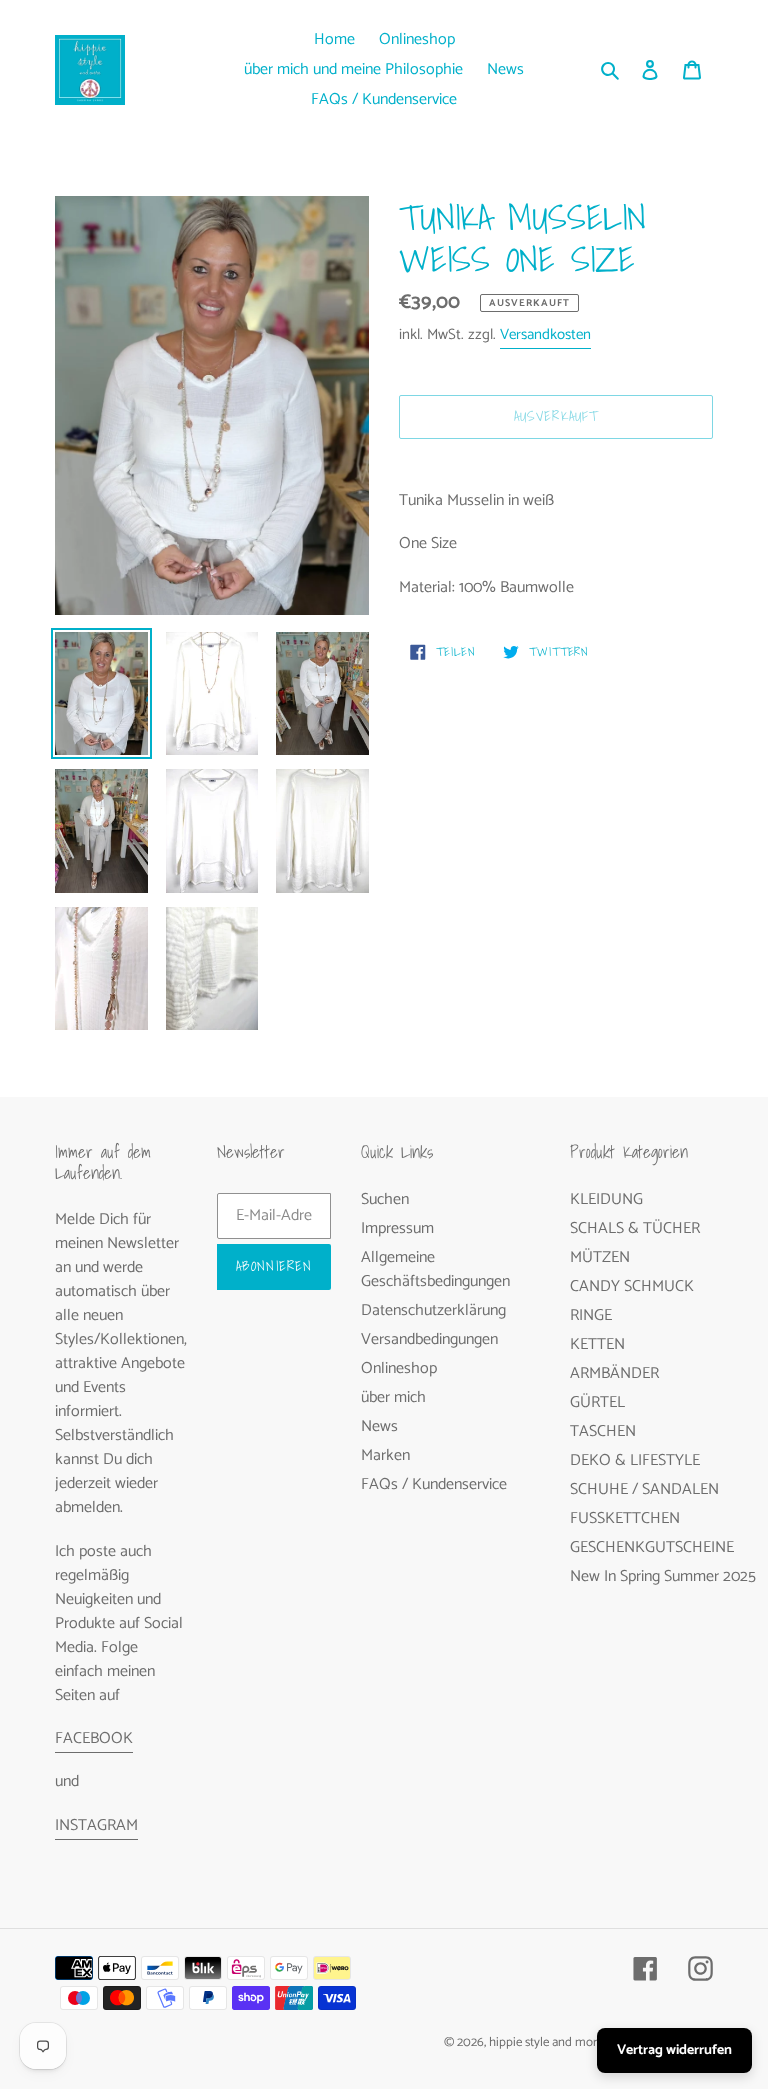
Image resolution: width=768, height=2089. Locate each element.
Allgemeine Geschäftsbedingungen (435, 1269)
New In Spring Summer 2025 (663, 1576)
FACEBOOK (94, 1738)
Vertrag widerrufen (674, 2050)
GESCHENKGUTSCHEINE (652, 1547)
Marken (385, 1455)
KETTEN (597, 1344)
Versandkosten (545, 334)
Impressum (397, 1228)
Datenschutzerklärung (433, 1310)
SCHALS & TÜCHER (635, 1228)
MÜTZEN (600, 1257)
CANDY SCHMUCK (632, 1286)
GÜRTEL (597, 1402)
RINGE (591, 1315)
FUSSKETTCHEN (625, 1518)
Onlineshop (399, 1368)
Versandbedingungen (429, 1339)
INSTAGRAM (96, 1825)
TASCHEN (603, 1431)
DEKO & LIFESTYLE (635, 1460)
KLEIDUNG (606, 1199)
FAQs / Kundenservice (434, 1484)
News (379, 1426)
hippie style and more (546, 2042)
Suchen (385, 1199)
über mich (393, 1397)
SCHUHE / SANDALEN (644, 1489)
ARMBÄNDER (614, 1373)
